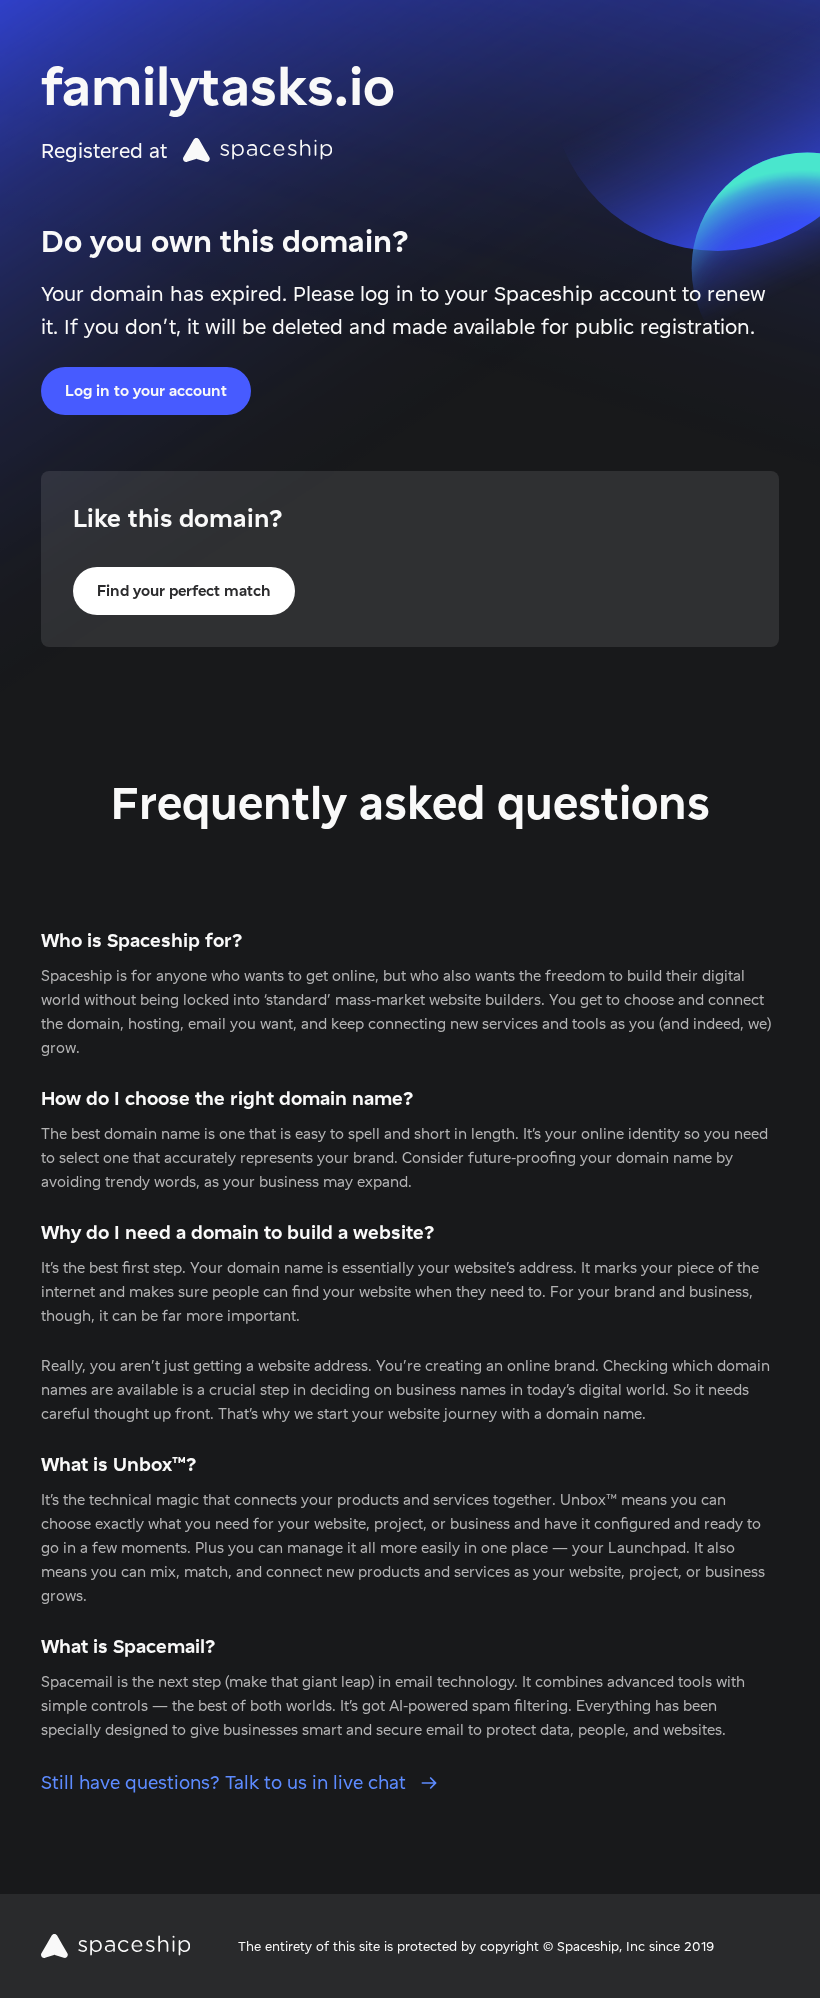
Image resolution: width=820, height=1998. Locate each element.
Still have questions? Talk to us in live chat (226, 1782)
